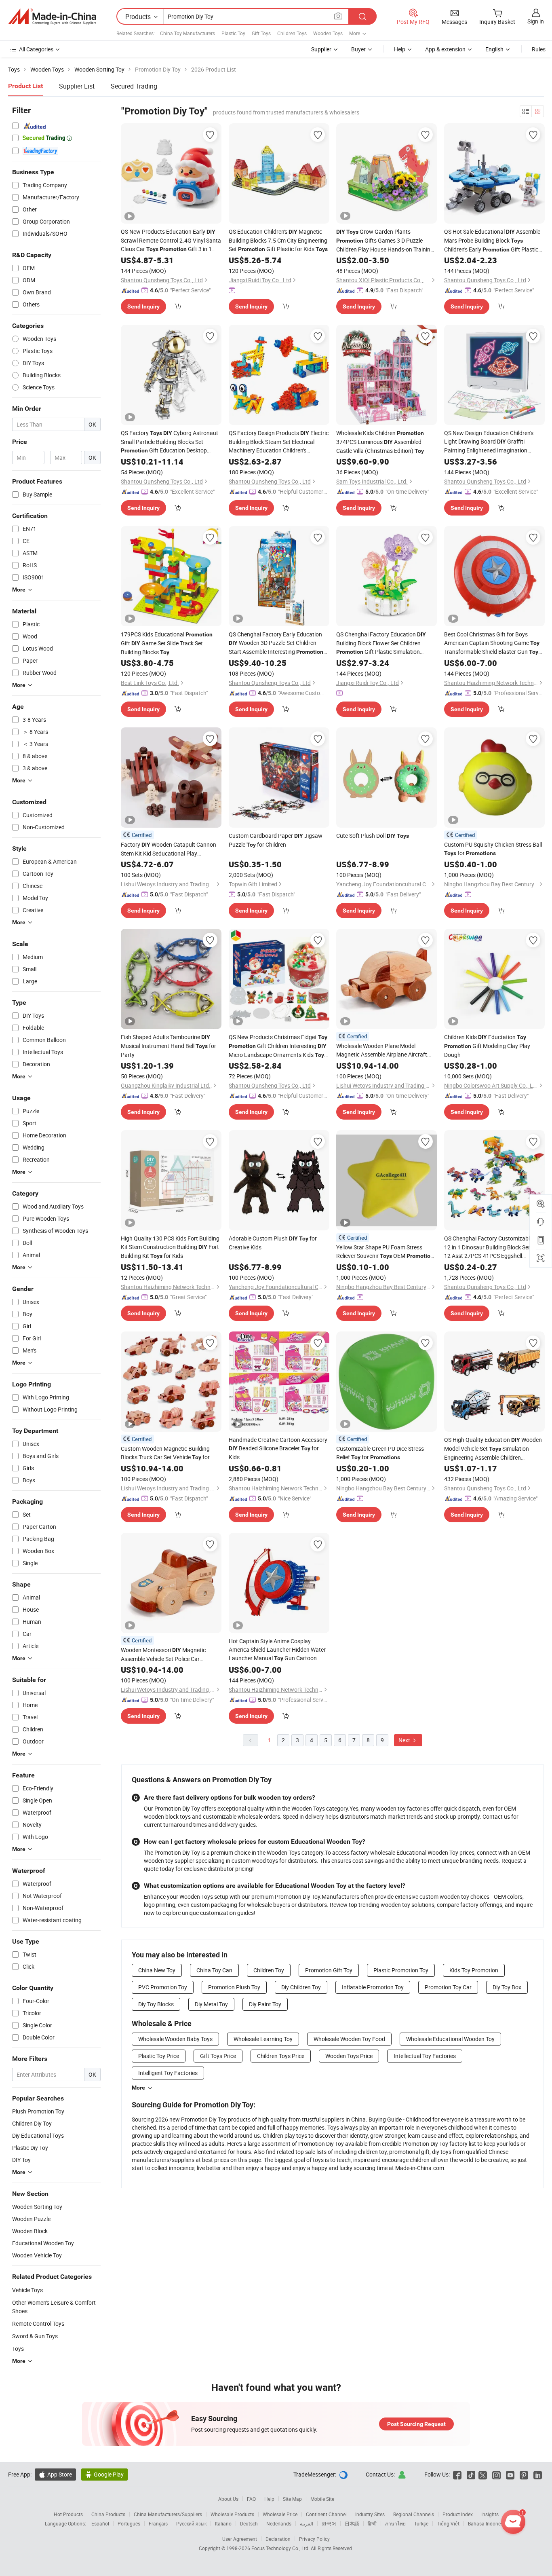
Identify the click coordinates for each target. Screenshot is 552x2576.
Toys (18, 2349)
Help (400, 49)
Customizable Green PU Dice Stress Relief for (380, 1453)
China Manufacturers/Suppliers (168, 2514)
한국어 (329, 2523)
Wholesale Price (280, 2514)
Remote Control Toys (38, 2323)
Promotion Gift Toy (329, 1970)
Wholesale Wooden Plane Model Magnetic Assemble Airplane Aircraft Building (382, 1050)
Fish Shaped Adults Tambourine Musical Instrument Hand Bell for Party (169, 1046)
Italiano (223, 2523)
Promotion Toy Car (448, 1987)
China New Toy (157, 1970)
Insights (490, 2514)
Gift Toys (261, 33)
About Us (228, 2499)
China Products (108, 2514)
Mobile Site (322, 2499)
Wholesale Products (232, 2514)
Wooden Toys (328, 33)
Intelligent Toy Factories (168, 2073)
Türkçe (421, 2523)
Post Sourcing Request (416, 2424)
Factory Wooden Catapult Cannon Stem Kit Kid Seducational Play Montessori (169, 849)
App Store (55, 2474)
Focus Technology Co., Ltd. (281, 2548)
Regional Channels (414, 2514)
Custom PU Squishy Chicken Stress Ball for (493, 849)
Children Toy (269, 1970)
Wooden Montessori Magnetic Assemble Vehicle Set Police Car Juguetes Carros (163, 1655)
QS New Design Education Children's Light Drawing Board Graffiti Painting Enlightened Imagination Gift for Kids (489, 442)
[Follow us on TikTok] (471, 2474)
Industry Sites (370, 2514)
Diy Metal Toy (211, 2004)
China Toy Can (214, 1970)
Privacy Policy (314, 2539)
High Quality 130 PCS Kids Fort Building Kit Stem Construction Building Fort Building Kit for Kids (170, 1247)
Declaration (278, 2539)
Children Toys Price (281, 2056)
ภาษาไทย (395, 2523)
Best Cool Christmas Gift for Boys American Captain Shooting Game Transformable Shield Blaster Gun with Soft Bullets (492, 643)
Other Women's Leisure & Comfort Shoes (54, 2307)
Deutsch (249, 2523)
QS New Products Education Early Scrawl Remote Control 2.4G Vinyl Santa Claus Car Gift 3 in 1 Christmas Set (171, 241)
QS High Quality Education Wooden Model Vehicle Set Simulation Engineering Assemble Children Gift (493, 1449)
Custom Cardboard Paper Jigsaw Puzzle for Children (276, 840)
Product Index (458, 2514)
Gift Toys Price (218, 2056)
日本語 (352, 2523)
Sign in (536, 21)
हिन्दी (372, 2523)
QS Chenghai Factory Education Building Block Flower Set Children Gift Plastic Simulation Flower (381, 643)
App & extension (445, 49)
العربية (307, 2523)
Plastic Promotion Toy (401, 1970)
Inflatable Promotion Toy (373, 1987)
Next (405, 1740)
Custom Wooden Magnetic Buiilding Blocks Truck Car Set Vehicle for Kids (165, 1453)
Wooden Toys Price (349, 2056)
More (138, 2088)
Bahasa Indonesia (488, 2523)
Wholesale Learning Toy (263, 2039)
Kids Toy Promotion (474, 1970)
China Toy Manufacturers (188, 33)
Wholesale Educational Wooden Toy (450, 2039)
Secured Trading (134, 86)
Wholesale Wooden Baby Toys (175, 2039)
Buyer (358, 49)
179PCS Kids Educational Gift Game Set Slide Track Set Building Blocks (167, 643)
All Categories (36, 49)
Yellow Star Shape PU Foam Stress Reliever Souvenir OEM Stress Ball (385, 1252)
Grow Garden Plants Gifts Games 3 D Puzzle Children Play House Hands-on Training (385, 241)
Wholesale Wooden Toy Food (349, 2039)
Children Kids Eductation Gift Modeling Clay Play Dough (487, 1046)
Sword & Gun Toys (35, 2336)
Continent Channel (326, 2514)
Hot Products (68, 2514)
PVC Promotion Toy (163, 1987)
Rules (539, 49)
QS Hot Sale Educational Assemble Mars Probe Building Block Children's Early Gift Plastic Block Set (492, 241)
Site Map (292, 2499)
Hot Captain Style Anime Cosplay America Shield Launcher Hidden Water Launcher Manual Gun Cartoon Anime (277, 1650)
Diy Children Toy (301, 1987)
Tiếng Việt (448, 2523)
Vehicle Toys (27, 2290)
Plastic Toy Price (159, 2056)
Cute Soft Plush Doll (373, 836)
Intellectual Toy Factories (425, 2056)
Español (100, 2523)
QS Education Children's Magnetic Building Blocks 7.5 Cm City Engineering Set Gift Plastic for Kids (278, 240)
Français (158, 2523)
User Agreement (240, 2539)
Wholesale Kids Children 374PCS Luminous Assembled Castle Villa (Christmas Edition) (380, 442)
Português (129, 2523)
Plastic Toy (233, 33)
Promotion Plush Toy (234, 1987)
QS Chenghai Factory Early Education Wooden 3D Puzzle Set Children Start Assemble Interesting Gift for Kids (276, 643)
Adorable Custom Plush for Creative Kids (273, 1243)
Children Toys (292, 33)
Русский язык (191, 2523)
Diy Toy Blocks (156, 2004)
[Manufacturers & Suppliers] (52, 17)
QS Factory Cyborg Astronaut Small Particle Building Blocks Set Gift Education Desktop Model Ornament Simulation (170, 442)
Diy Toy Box (507, 1987)
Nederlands (279, 2523)
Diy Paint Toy (265, 2004)
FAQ (251, 2499)
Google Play (104, 2474)
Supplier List (77, 86)
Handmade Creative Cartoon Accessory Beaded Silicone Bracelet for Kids (278, 1448)
